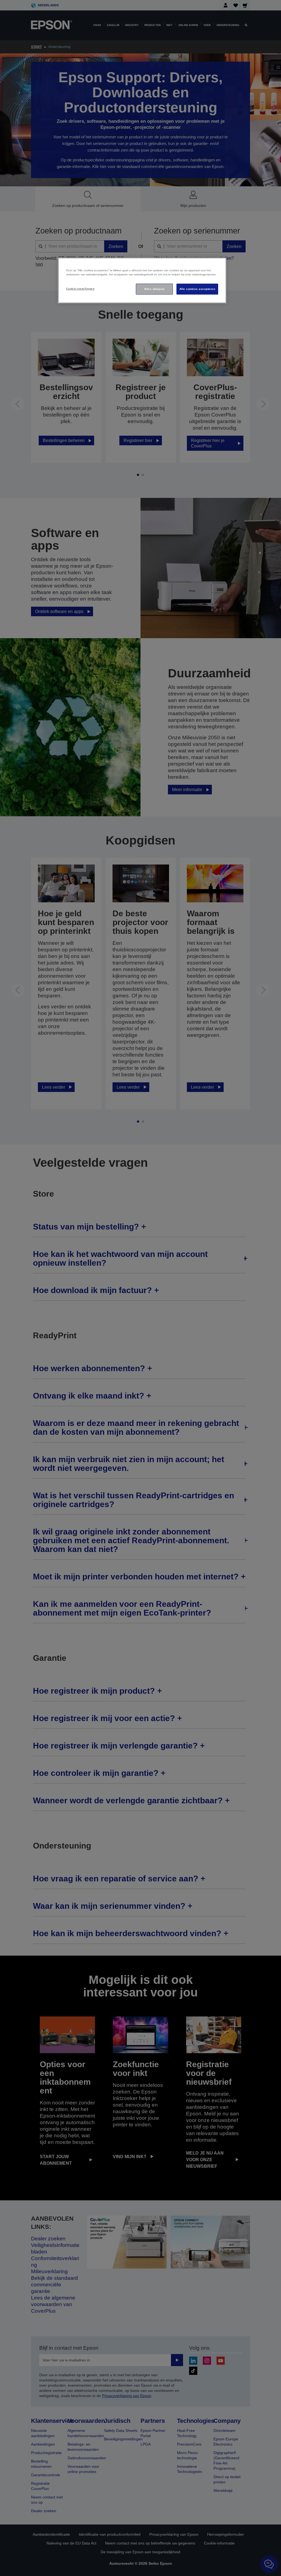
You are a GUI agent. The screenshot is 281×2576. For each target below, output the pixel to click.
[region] (142, 280)
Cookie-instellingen (80, 289)
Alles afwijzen (154, 289)
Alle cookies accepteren (197, 289)
